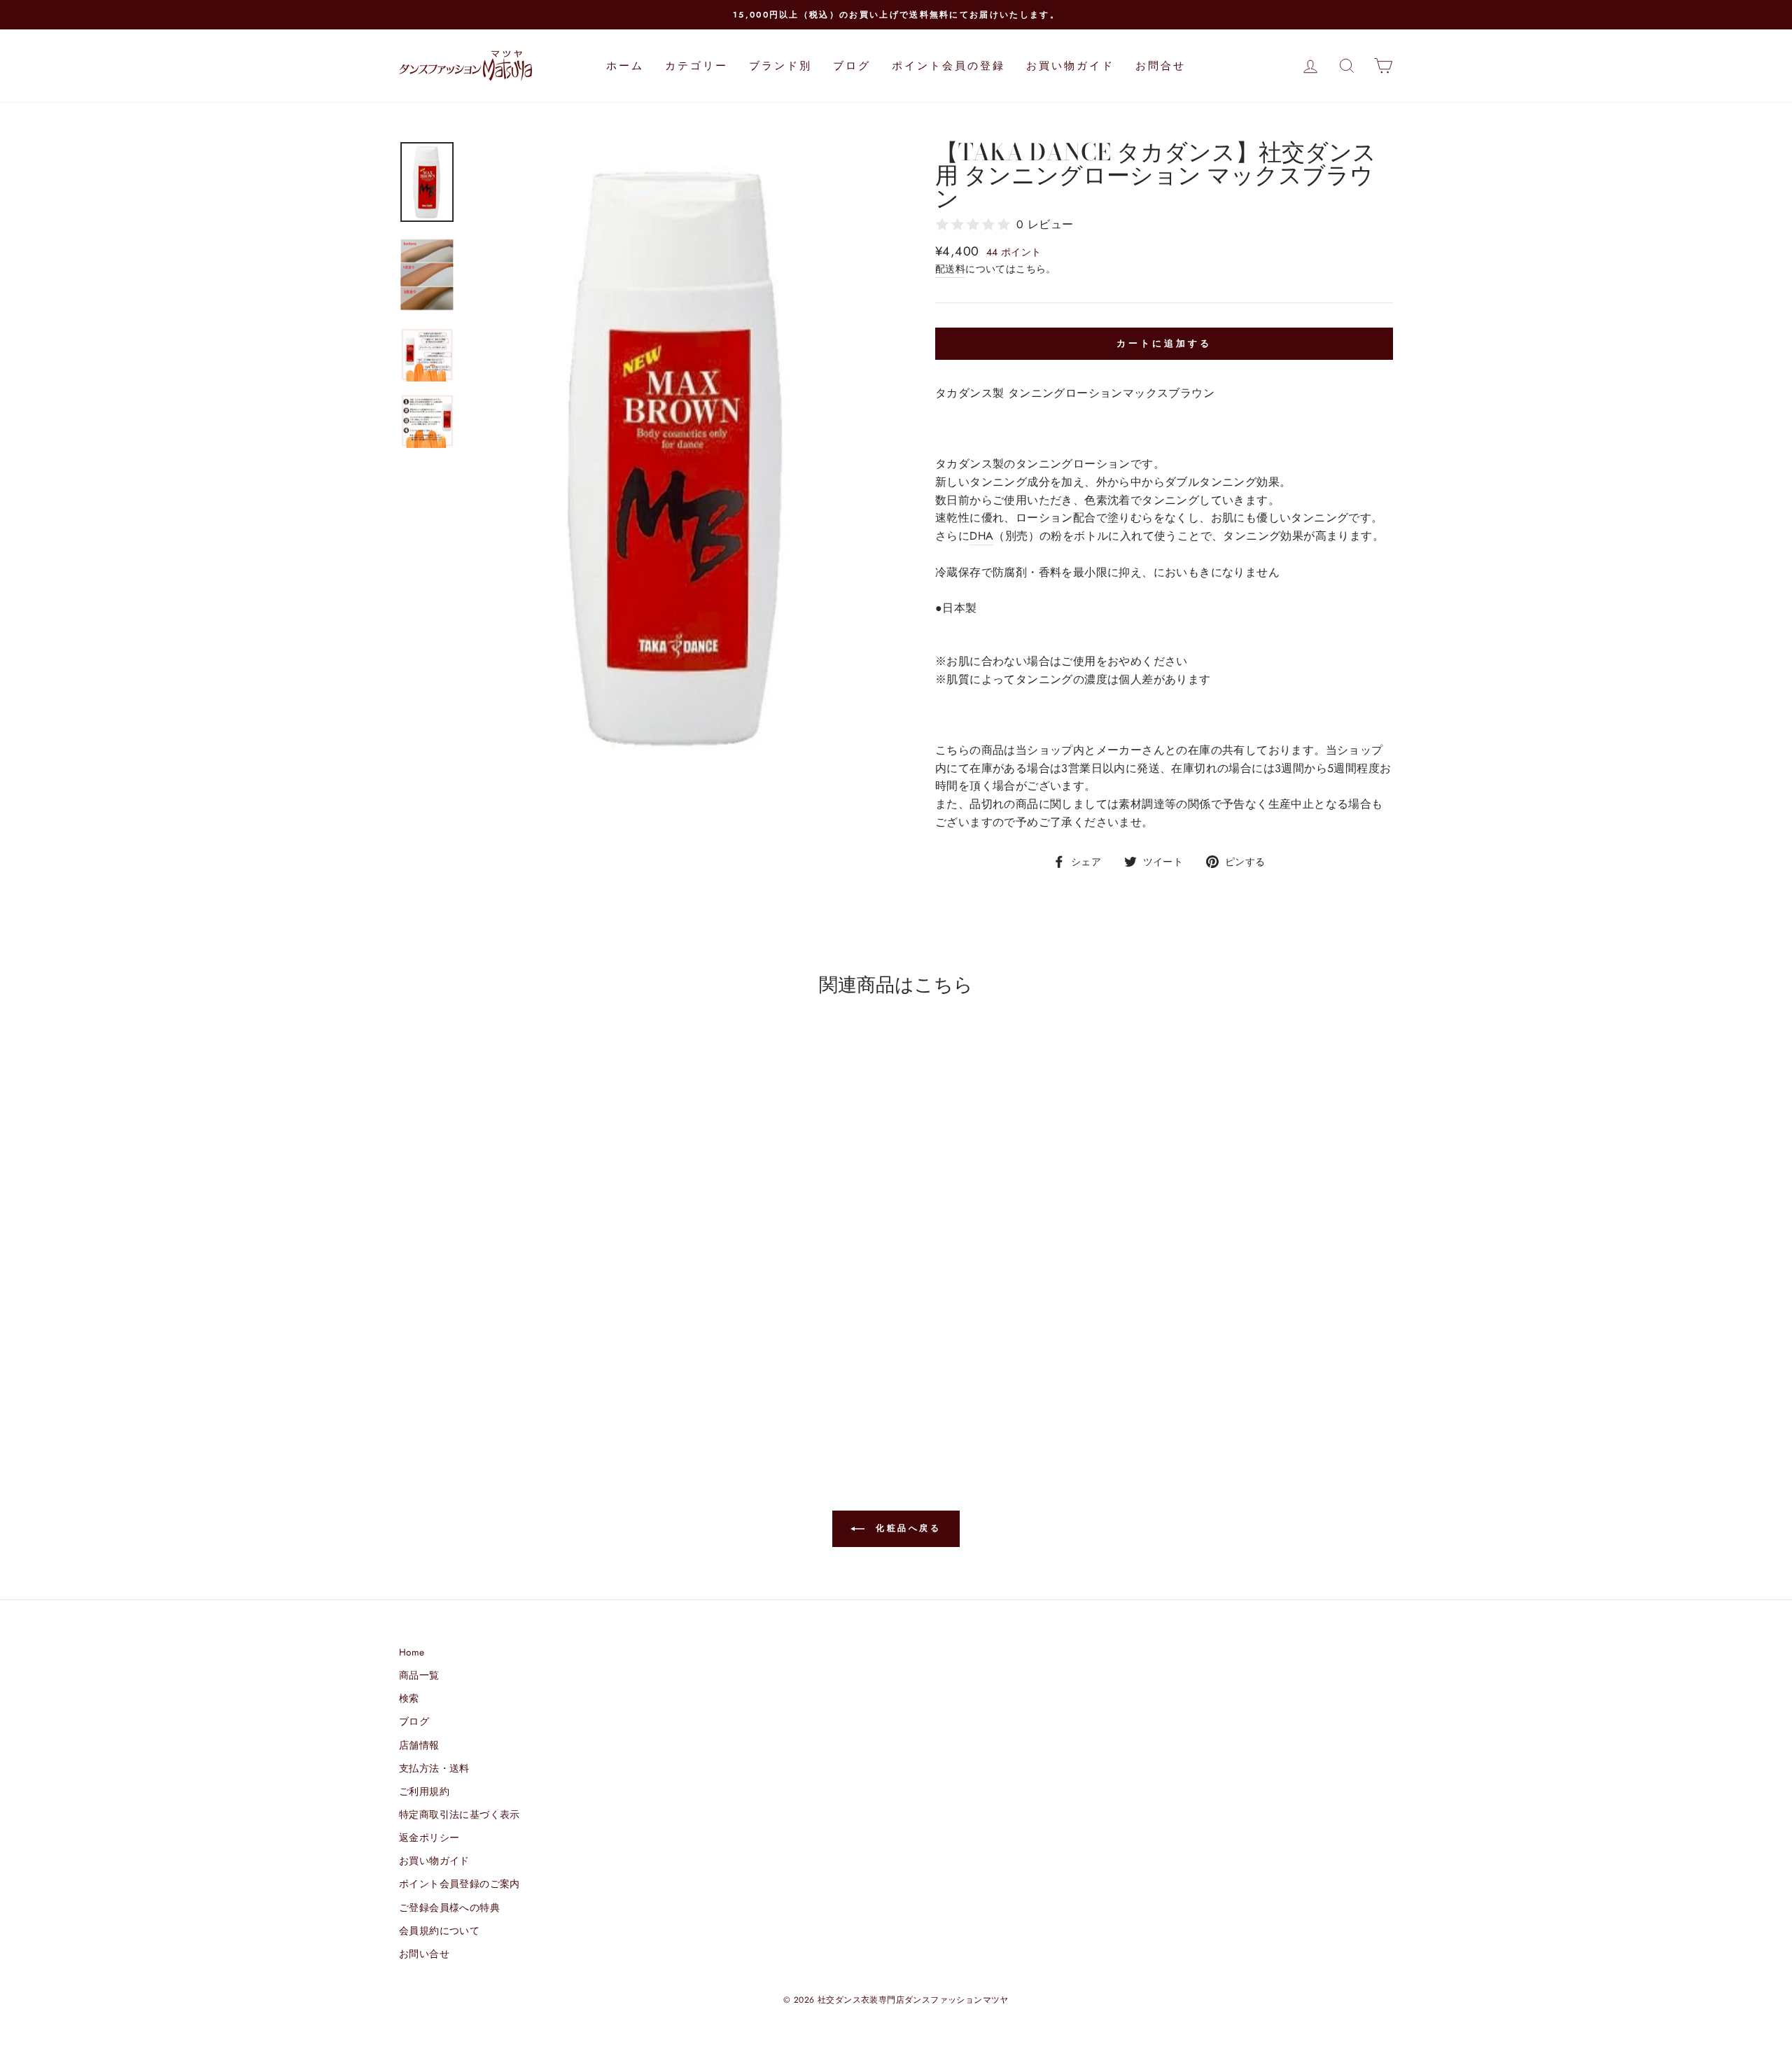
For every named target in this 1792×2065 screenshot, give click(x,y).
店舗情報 (419, 1745)
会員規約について (439, 1931)
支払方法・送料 (434, 1768)
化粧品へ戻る (905, 1528)
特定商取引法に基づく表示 (460, 1814)
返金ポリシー (429, 1837)
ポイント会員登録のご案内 (460, 1884)
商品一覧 (419, 1675)
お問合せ (1161, 66)
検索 (409, 1698)
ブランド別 (780, 66)
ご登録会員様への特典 (449, 1907)
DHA (981, 536)
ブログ (852, 66)
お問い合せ (424, 1954)
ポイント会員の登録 (948, 66)
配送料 (950, 269)
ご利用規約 (424, 1791)
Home (412, 1652)
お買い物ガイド (1070, 66)
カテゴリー (696, 66)
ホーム (625, 66)
